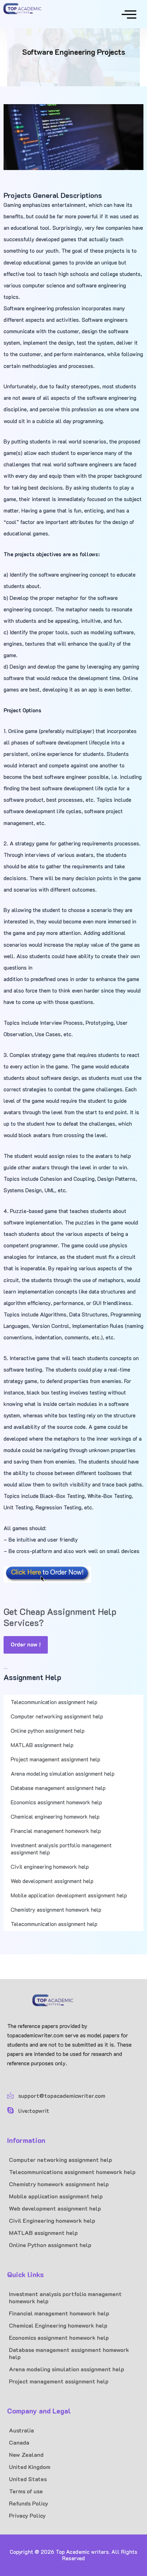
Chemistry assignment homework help (56, 1910)
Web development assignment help (52, 1881)
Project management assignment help (55, 1759)
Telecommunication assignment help (54, 1702)
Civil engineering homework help (50, 1867)
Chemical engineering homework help (55, 1816)
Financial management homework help (57, 1831)
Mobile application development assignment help (69, 1895)
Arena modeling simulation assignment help (63, 1774)
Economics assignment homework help (56, 1802)
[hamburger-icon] (126, 14)
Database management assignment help (58, 1788)
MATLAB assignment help (42, 1745)
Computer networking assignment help (57, 1716)
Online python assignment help (48, 1731)
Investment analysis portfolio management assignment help (61, 1849)
